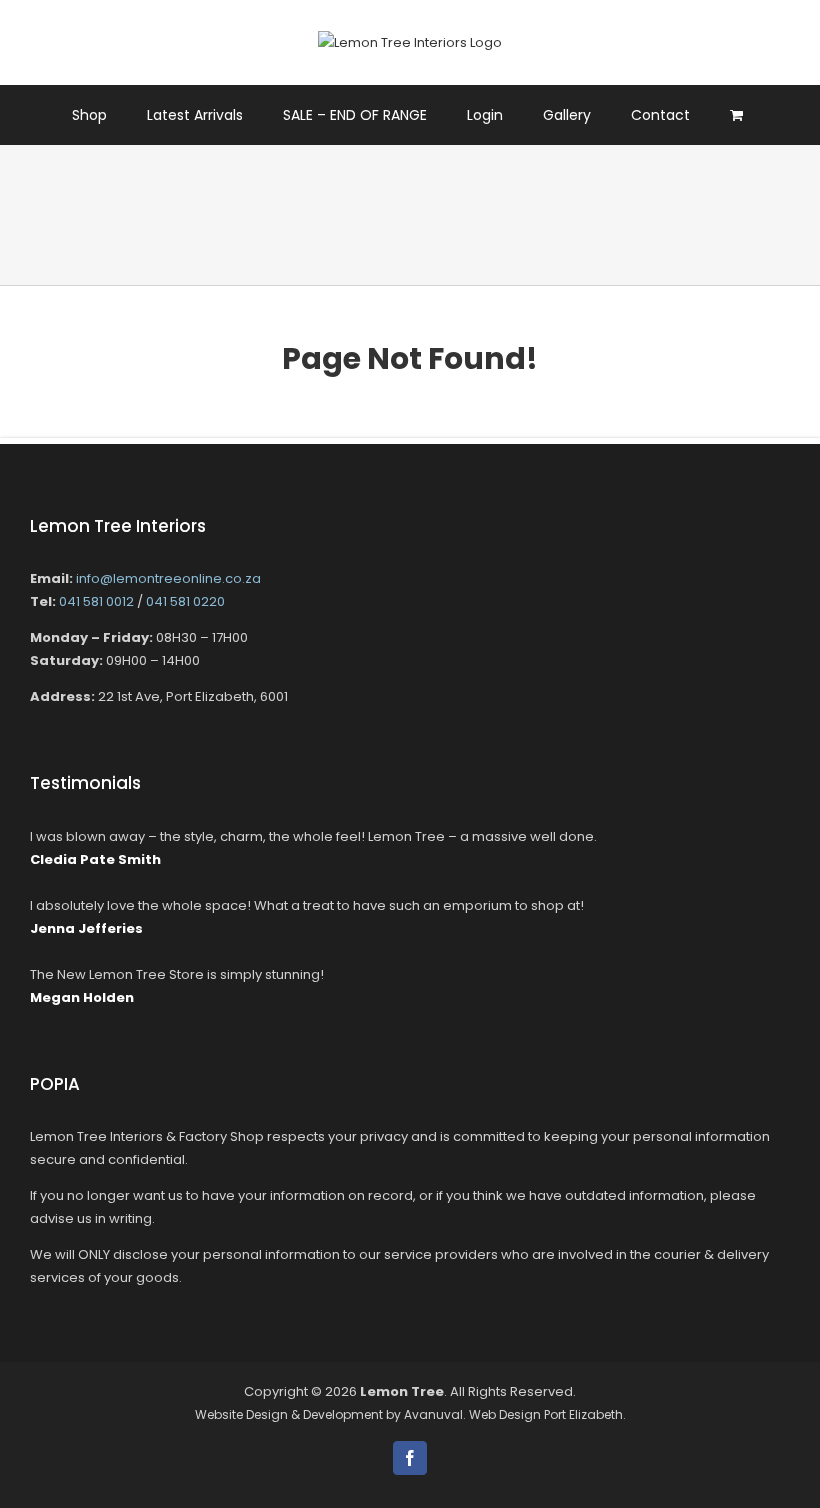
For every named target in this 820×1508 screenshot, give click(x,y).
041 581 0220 (185, 601)
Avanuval (433, 1414)
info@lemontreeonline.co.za (168, 578)
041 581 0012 (96, 601)
